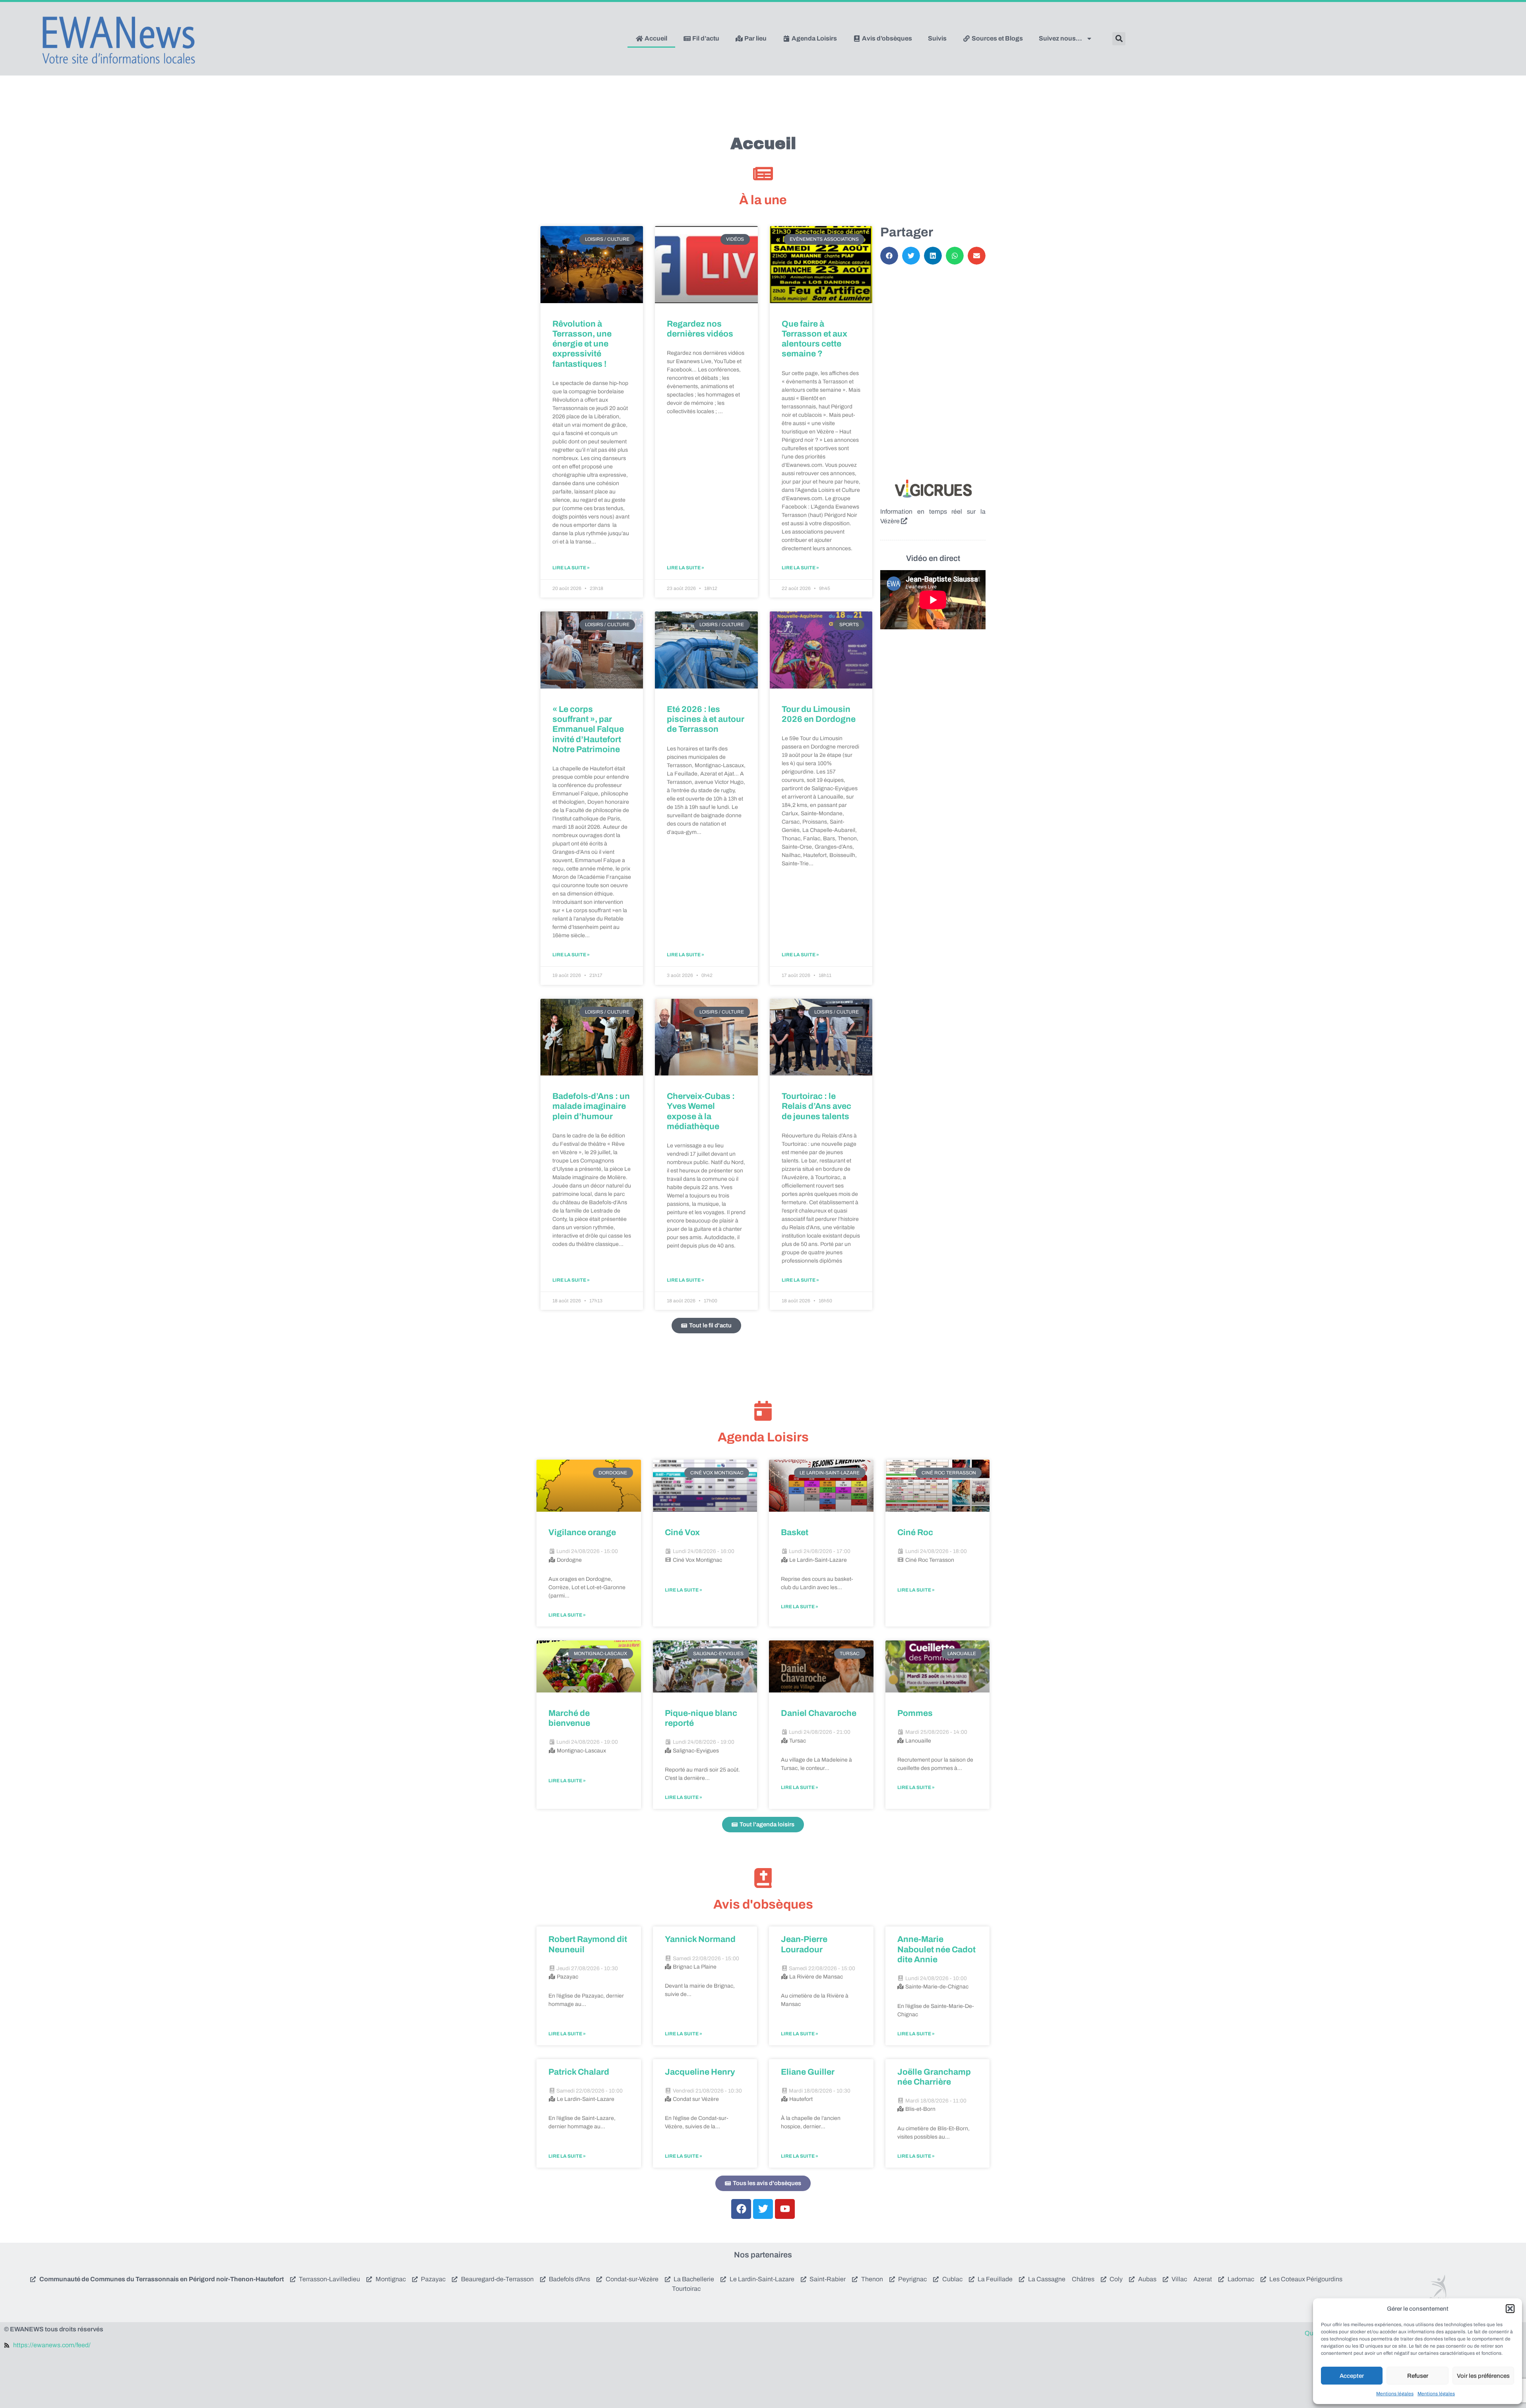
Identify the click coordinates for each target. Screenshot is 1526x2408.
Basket (795, 1532)
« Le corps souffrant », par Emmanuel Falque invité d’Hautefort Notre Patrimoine (588, 729)
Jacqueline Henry (700, 2072)
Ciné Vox (682, 1532)
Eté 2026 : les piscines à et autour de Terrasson (706, 719)
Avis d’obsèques (886, 38)
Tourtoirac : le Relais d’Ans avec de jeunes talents (816, 1106)
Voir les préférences (1483, 2376)
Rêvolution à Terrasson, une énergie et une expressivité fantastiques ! (582, 344)
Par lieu (755, 38)
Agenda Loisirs (814, 38)
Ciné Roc (915, 1532)
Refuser (1418, 2376)
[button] (1510, 2309)
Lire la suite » (571, 568)
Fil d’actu (705, 38)
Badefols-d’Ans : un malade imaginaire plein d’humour (591, 1106)
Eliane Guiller (808, 2072)
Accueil (655, 38)
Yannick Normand (700, 1939)
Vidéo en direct (933, 558)
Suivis (937, 38)
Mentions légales (1395, 2394)
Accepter (1352, 2376)
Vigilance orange (582, 1532)
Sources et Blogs (997, 38)
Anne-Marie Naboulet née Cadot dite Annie (936, 1949)
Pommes (915, 1713)
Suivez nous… (1060, 38)
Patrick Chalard (579, 2072)
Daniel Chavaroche (819, 1713)
